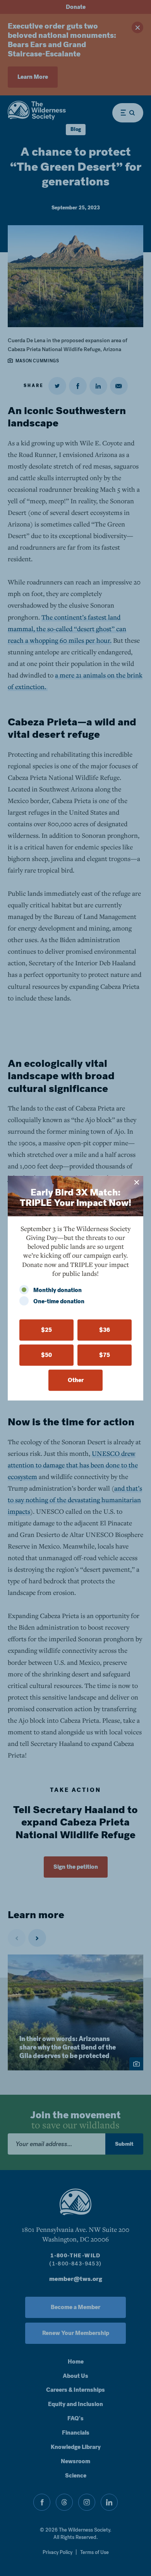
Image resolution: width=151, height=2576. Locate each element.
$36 (105, 1330)
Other (76, 1380)
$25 (46, 1330)
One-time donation (59, 1301)
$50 (46, 1355)
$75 (105, 1355)
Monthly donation (57, 1290)
